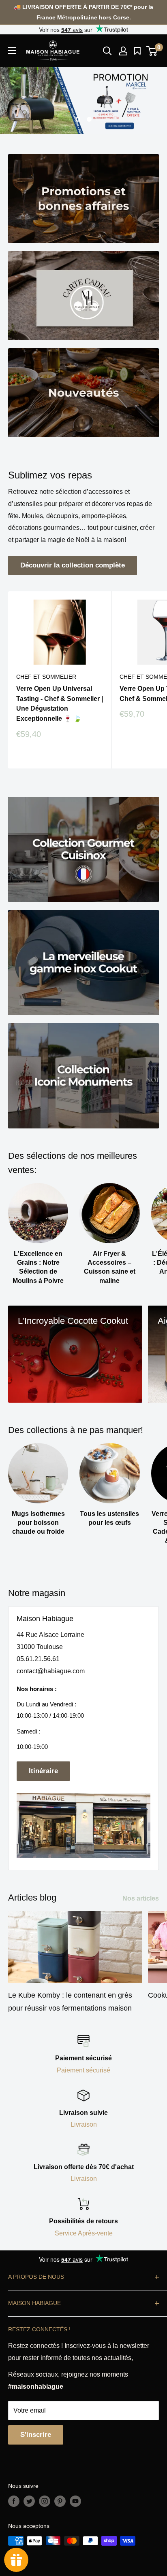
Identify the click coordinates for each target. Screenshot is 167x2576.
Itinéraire (43, 1771)
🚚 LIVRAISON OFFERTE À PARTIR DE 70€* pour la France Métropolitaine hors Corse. (83, 12)
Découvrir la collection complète (73, 565)
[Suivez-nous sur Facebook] (14, 2501)
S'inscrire (36, 2435)
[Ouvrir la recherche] (107, 51)
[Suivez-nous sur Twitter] (29, 2501)
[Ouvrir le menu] (12, 51)
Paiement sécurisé (83, 2070)
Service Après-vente (84, 2233)
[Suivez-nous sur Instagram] (45, 2501)
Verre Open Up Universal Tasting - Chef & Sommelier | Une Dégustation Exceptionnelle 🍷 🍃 (60, 704)
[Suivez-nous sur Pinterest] (60, 2501)
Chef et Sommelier (46, 677)
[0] (152, 51)
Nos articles (141, 1898)
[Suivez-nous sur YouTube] (75, 2501)
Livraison (84, 2124)
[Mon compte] (123, 51)
